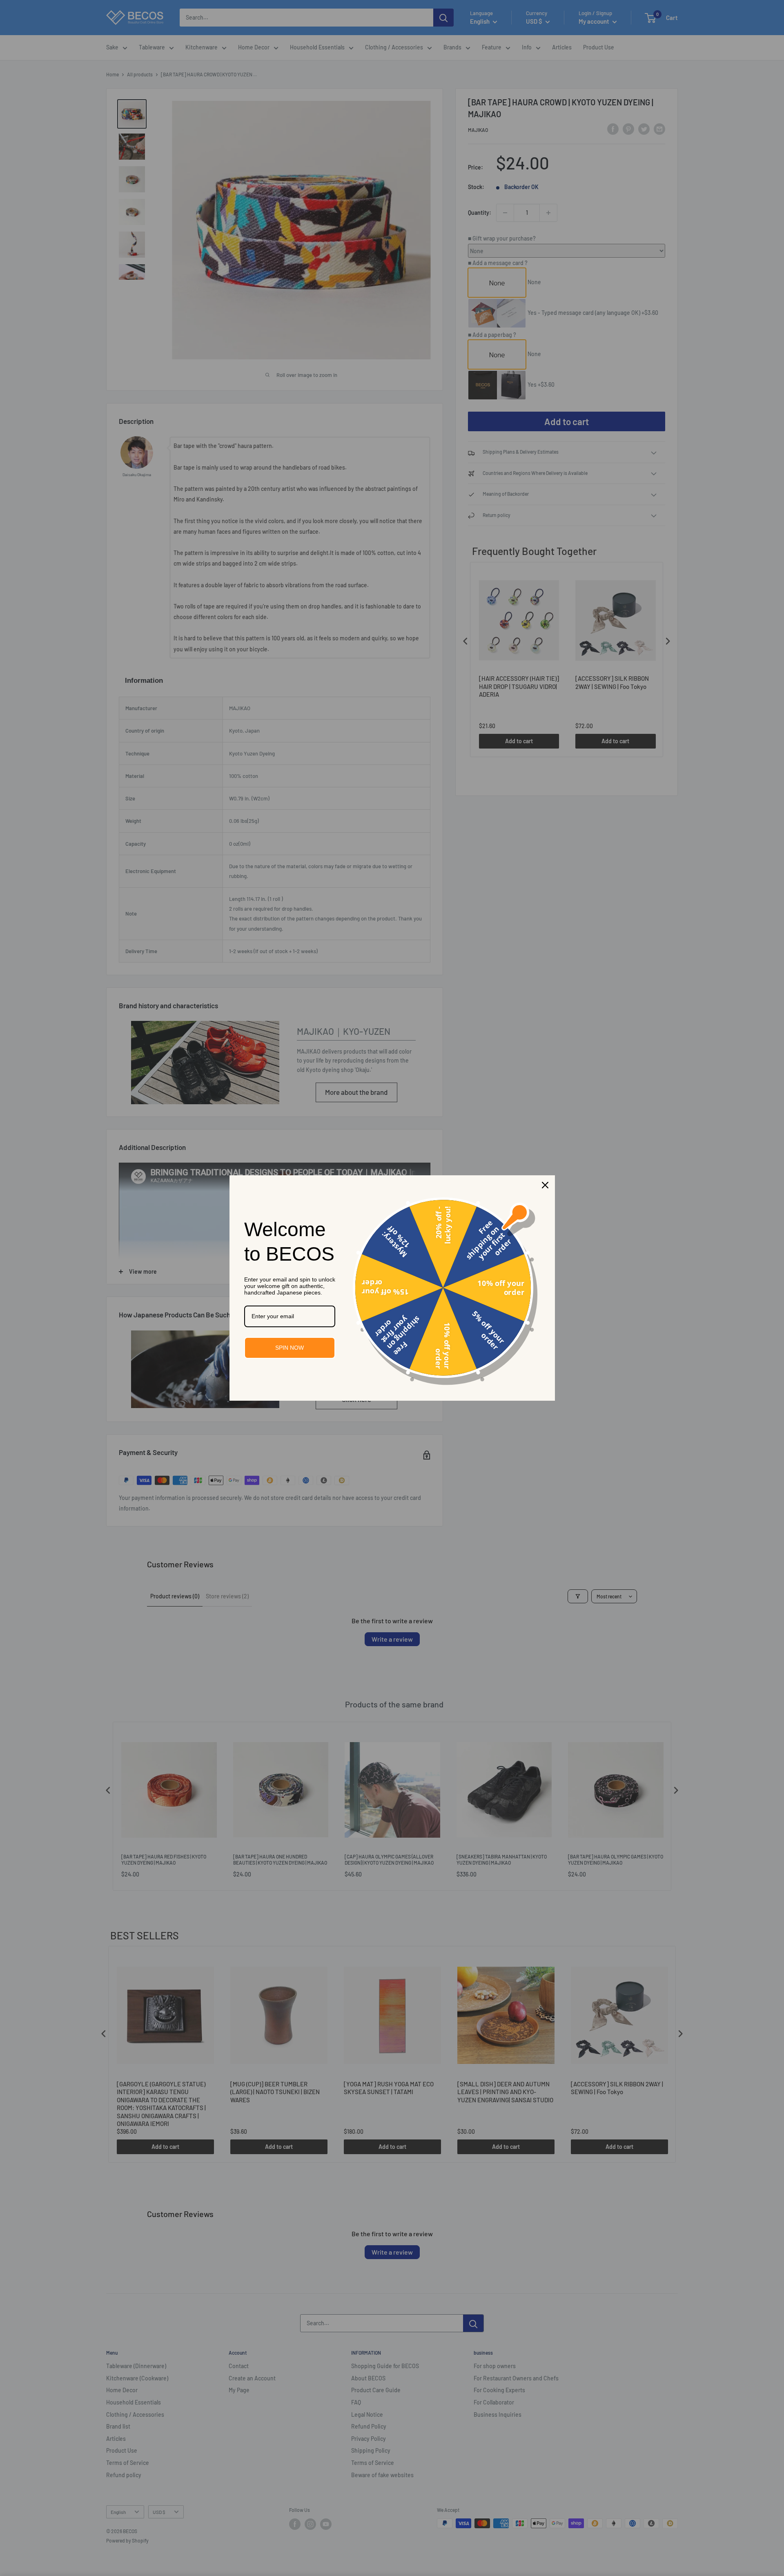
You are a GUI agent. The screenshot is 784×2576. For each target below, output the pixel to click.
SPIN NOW (290, 1348)
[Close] (545, 1185)
